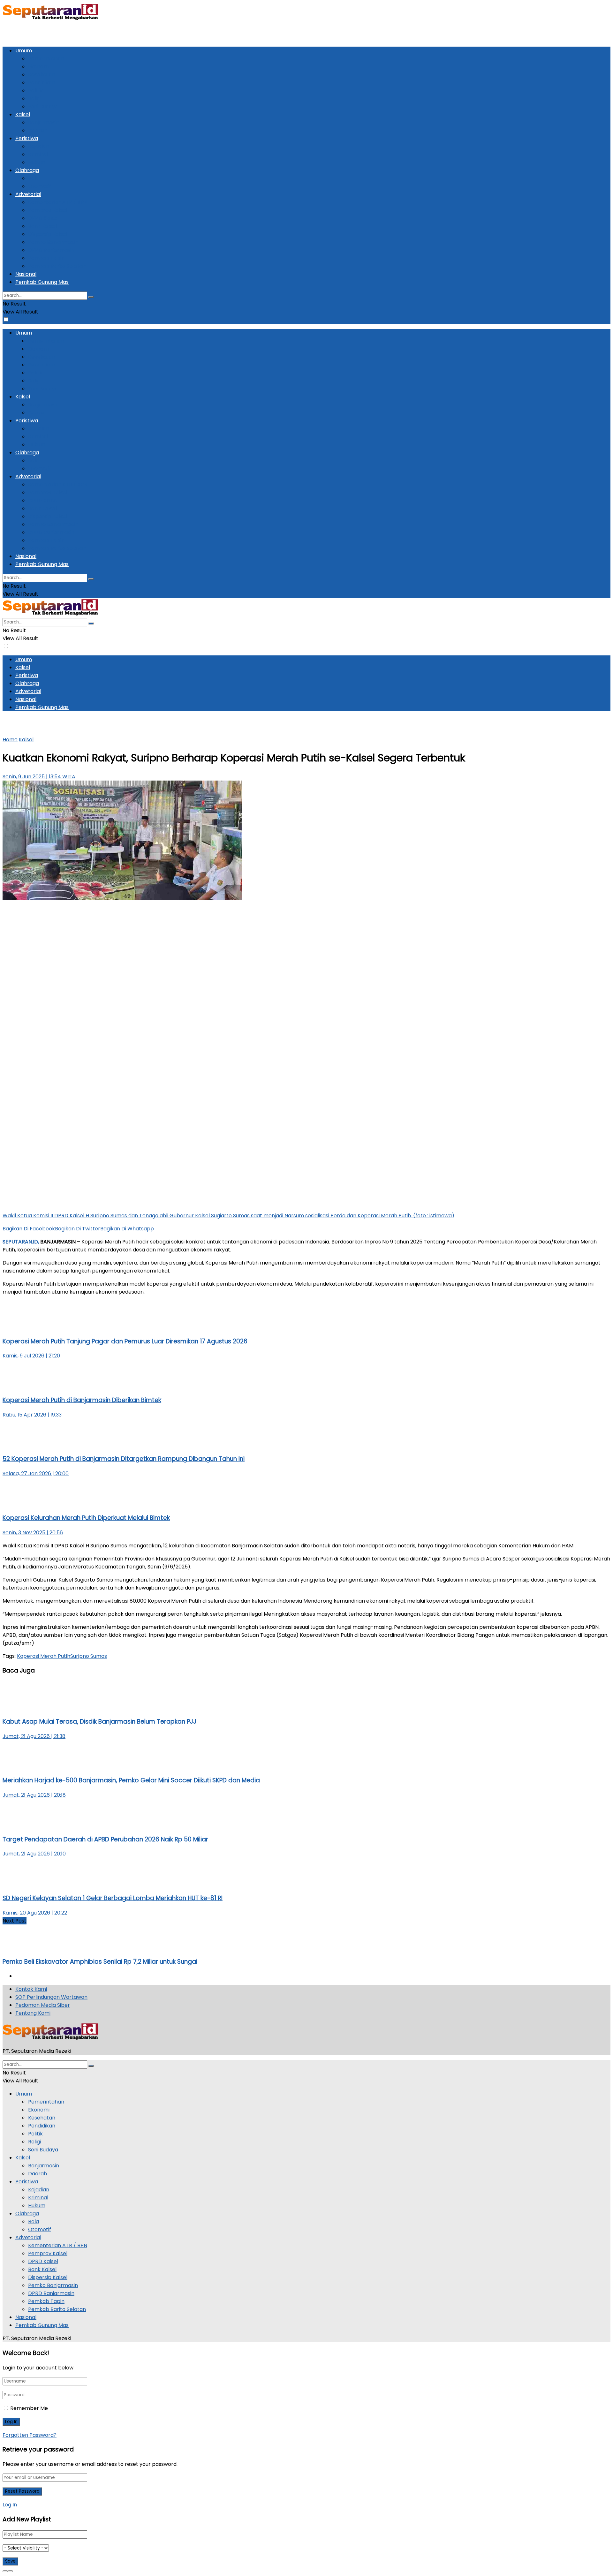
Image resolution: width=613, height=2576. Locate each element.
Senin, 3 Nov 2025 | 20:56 (33, 1533)
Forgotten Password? (30, 2435)
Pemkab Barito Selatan (57, 266)
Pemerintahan (46, 59)
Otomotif (40, 186)
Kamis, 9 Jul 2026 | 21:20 (31, 1356)
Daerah (38, 130)
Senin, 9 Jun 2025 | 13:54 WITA (39, 777)
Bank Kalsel (42, 226)
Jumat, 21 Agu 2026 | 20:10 (34, 1854)
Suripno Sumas (89, 1656)
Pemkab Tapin (46, 258)
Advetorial (28, 194)
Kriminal (38, 154)
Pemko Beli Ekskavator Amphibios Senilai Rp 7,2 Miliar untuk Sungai (100, 1962)
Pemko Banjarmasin (53, 242)
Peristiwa (27, 138)
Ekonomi (39, 67)
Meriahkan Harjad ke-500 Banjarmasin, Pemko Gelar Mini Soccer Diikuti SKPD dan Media (131, 1780)
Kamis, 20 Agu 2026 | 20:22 (35, 1913)
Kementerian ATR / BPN (58, 202)
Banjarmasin (44, 122)
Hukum (37, 162)
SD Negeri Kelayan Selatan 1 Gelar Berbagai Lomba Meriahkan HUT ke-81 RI (113, 1898)
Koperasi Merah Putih (44, 1656)
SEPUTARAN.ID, (21, 1242)
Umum (24, 51)
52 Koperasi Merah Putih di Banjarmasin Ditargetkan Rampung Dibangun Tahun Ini (124, 1459)
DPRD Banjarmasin (51, 250)
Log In (10, 2505)
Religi (34, 98)
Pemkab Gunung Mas (42, 282)
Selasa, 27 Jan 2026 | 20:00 (36, 1473)
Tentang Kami (33, 2013)
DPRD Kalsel (43, 218)
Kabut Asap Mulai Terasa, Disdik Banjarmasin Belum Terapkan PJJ (99, 1722)
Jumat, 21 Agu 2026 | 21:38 (34, 1736)
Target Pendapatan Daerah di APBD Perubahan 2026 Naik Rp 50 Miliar (105, 1839)
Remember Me (29, 2408)
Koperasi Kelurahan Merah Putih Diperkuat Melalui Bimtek (86, 1518)
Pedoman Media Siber (43, 2005)
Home (10, 740)
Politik (35, 91)
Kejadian (39, 146)
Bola (34, 178)
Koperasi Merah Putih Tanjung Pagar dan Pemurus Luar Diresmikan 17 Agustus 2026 (125, 1341)
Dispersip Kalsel (48, 234)
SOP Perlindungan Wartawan (51, 1997)
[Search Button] (91, 297)
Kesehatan (42, 75)
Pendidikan (42, 83)
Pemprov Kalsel (48, 210)
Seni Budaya (43, 106)
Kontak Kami (31, 1989)
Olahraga (27, 170)
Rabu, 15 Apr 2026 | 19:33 (32, 1415)
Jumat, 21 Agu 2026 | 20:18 (34, 1795)
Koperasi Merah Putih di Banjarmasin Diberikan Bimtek (82, 1400)
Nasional (26, 274)
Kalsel (23, 114)
